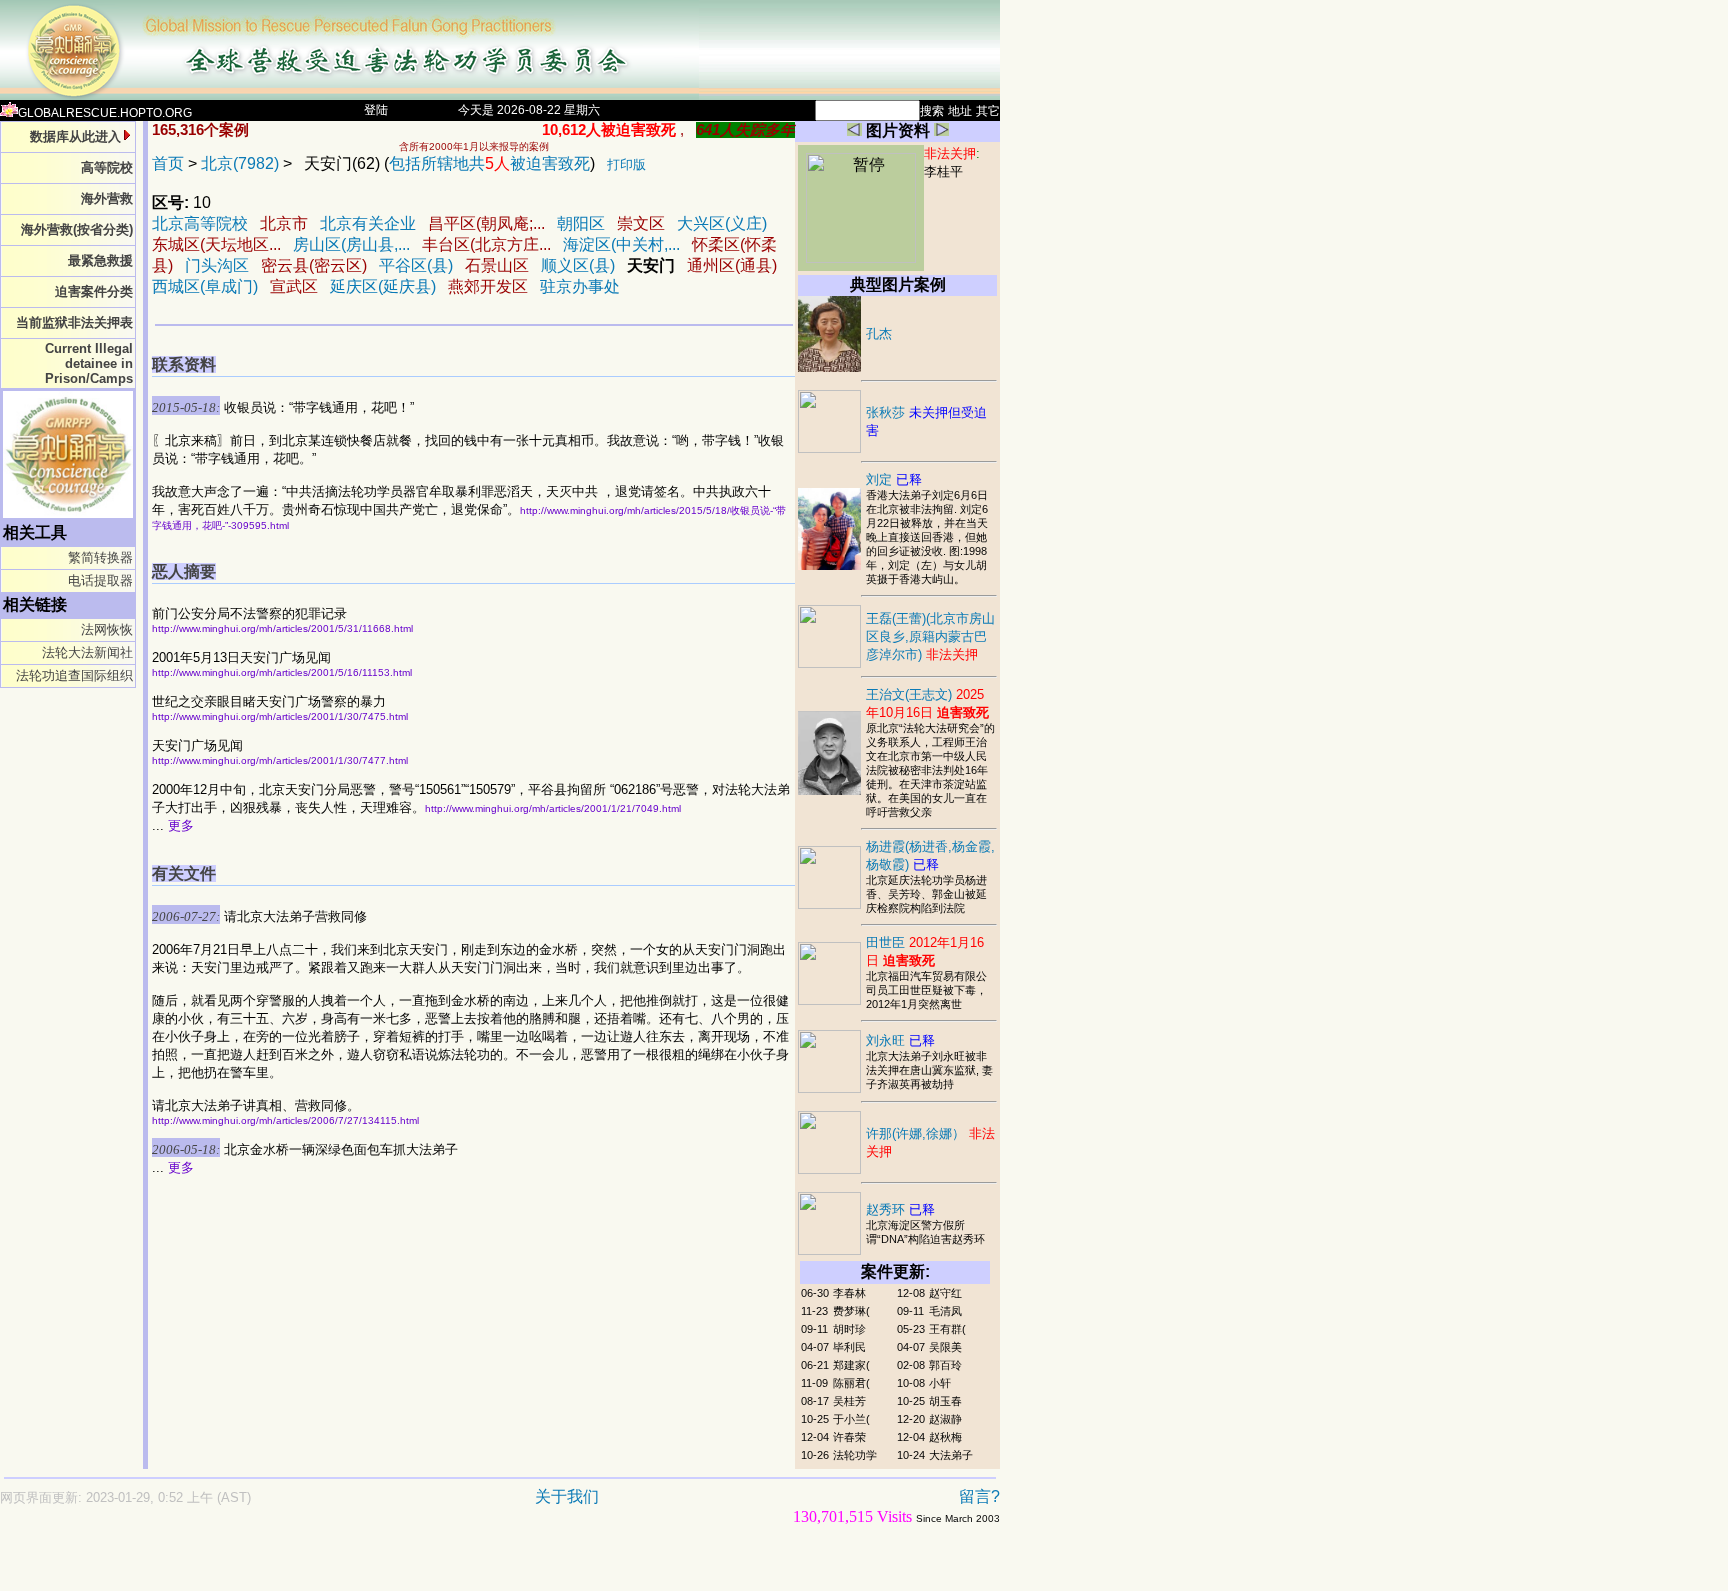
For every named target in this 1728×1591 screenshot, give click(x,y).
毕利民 (849, 1347)
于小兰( (851, 1419)
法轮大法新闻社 (87, 652)
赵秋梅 (945, 1437)
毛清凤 (945, 1311)
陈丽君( (851, 1383)
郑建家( (851, 1365)
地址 (960, 111)
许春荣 (849, 1437)
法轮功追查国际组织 (74, 675)
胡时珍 (849, 1329)
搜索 (932, 111)
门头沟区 (217, 265)
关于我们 (567, 1496)
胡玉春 (945, 1401)
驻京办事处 (580, 286)
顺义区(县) (578, 265)
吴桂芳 (849, 1401)
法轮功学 (855, 1455)
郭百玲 (945, 1365)
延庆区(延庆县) (383, 286)
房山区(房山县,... (351, 244)
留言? (979, 1496)
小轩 (940, 1383)
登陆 (376, 110)
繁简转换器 (100, 557)
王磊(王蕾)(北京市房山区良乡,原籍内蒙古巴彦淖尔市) (930, 636)
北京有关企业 (368, 223)
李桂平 (943, 171)
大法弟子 (951, 1455)
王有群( (947, 1329)
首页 (168, 163)
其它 (988, 111)
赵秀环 (900, 1209)
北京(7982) (240, 163)
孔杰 (879, 333)
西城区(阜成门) (205, 286)
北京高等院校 (200, 223)
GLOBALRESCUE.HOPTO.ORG (105, 113)
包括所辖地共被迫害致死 (489, 163)
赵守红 (945, 1293)
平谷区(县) (416, 265)
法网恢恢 (107, 629)
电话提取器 (100, 580)
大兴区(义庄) (722, 223)
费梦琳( (851, 1311)
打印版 (626, 164)
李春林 (849, 1293)
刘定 (894, 479)
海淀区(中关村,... (621, 244)
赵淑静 (945, 1419)
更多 (181, 825)
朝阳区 (581, 223)
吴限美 (945, 1347)
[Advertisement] (430, 1567)
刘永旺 (900, 1040)
